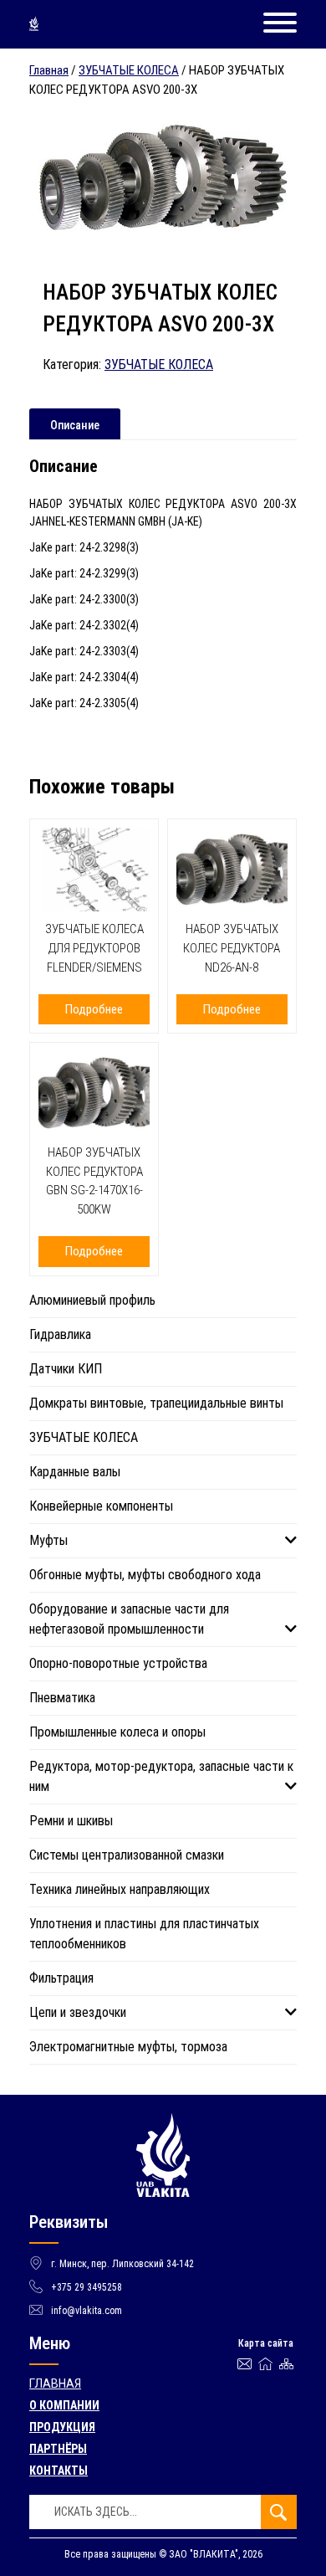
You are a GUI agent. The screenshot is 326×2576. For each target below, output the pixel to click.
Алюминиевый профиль (92, 1300)
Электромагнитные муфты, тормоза (128, 2047)
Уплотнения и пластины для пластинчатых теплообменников (144, 1934)
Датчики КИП (66, 1369)
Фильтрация (61, 1978)
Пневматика (62, 1698)
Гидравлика (60, 1334)
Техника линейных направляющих (120, 1889)
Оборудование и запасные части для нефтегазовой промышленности (129, 1619)
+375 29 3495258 (87, 2287)
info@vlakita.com (87, 2311)
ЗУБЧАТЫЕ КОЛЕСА (129, 70)
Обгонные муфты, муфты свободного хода (145, 1575)
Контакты (59, 2471)
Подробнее (94, 1009)
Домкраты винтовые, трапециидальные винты (156, 1403)
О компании (64, 2405)
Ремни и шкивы (71, 1821)
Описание (75, 425)
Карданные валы (75, 1472)
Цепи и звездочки (78, 2012)
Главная (49, 70)
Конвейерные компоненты (101, 1506)
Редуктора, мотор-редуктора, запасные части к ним (161, 1776)
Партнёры (58, 2449)
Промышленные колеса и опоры (117, 1732)
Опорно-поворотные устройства (118, 1663)
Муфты (48, 1540)
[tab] (75, 424)
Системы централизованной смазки (127, 1855)
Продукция (62, 2427)
